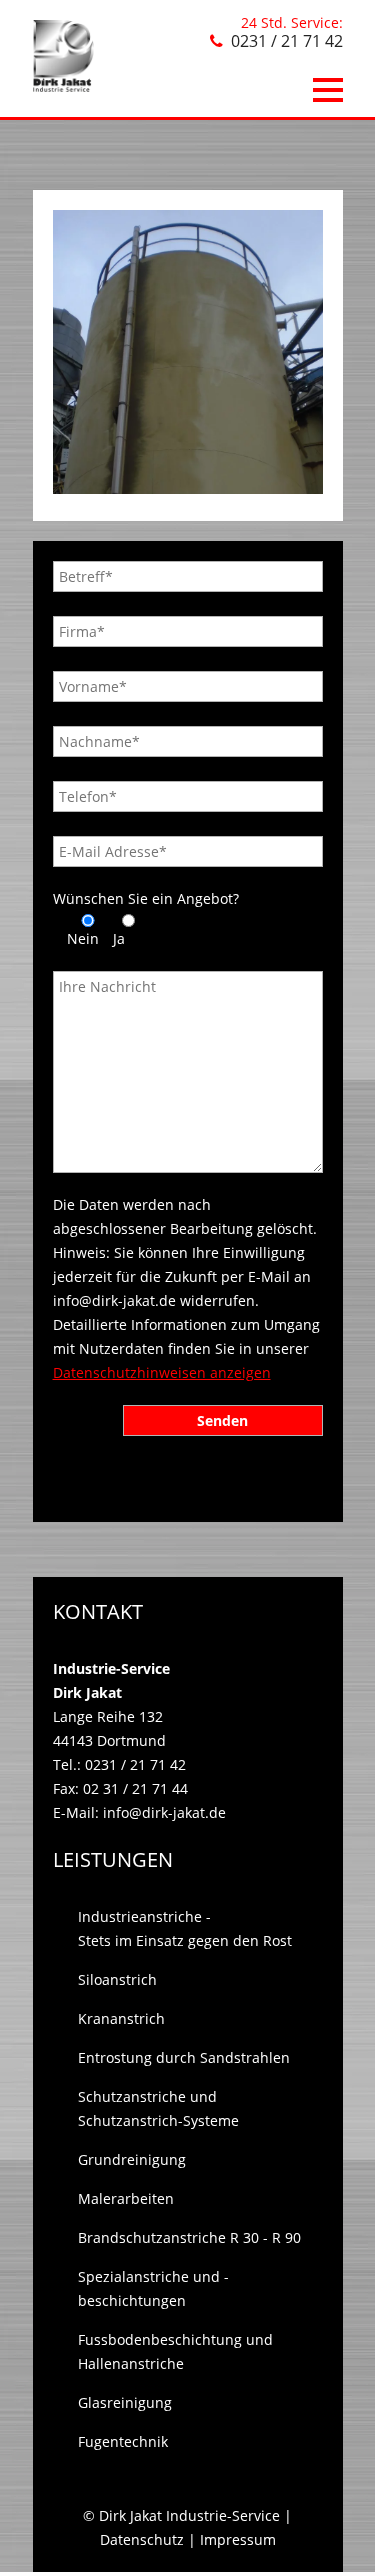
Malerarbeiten (126, 2198)
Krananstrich (121, 2018)
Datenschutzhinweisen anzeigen (162, 1372)
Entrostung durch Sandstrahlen (184, 2057)
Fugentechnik (123, 2441)
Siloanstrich (117, 1979)
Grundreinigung (132, 2159)
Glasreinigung (125, 2402)
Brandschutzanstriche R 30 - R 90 (189, 2237)
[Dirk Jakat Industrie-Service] (63, 86)
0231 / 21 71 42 (287, 41)
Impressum (238, 2539)
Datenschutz (142, 2539)
